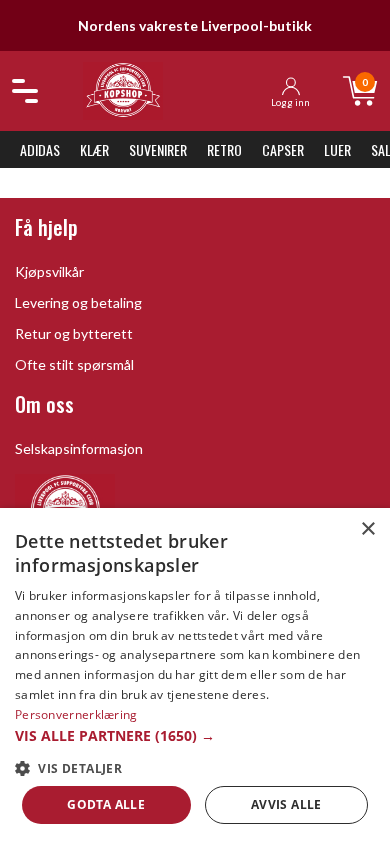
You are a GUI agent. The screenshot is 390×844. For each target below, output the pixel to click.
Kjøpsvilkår (49, 271)
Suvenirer (158, 149)
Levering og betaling (78, 302)
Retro (224, 149)
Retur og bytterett (74, 333)
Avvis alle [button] (286, 804)
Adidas (40, 149)
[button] (195, 735)
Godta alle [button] (106, 804)
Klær (94, 149)
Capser (283, 149)
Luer (337, 149)
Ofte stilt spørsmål (74, 364)
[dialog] (195, 676)
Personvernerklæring (76, 714)
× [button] (367, 529)
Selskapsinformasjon (79, 448)
